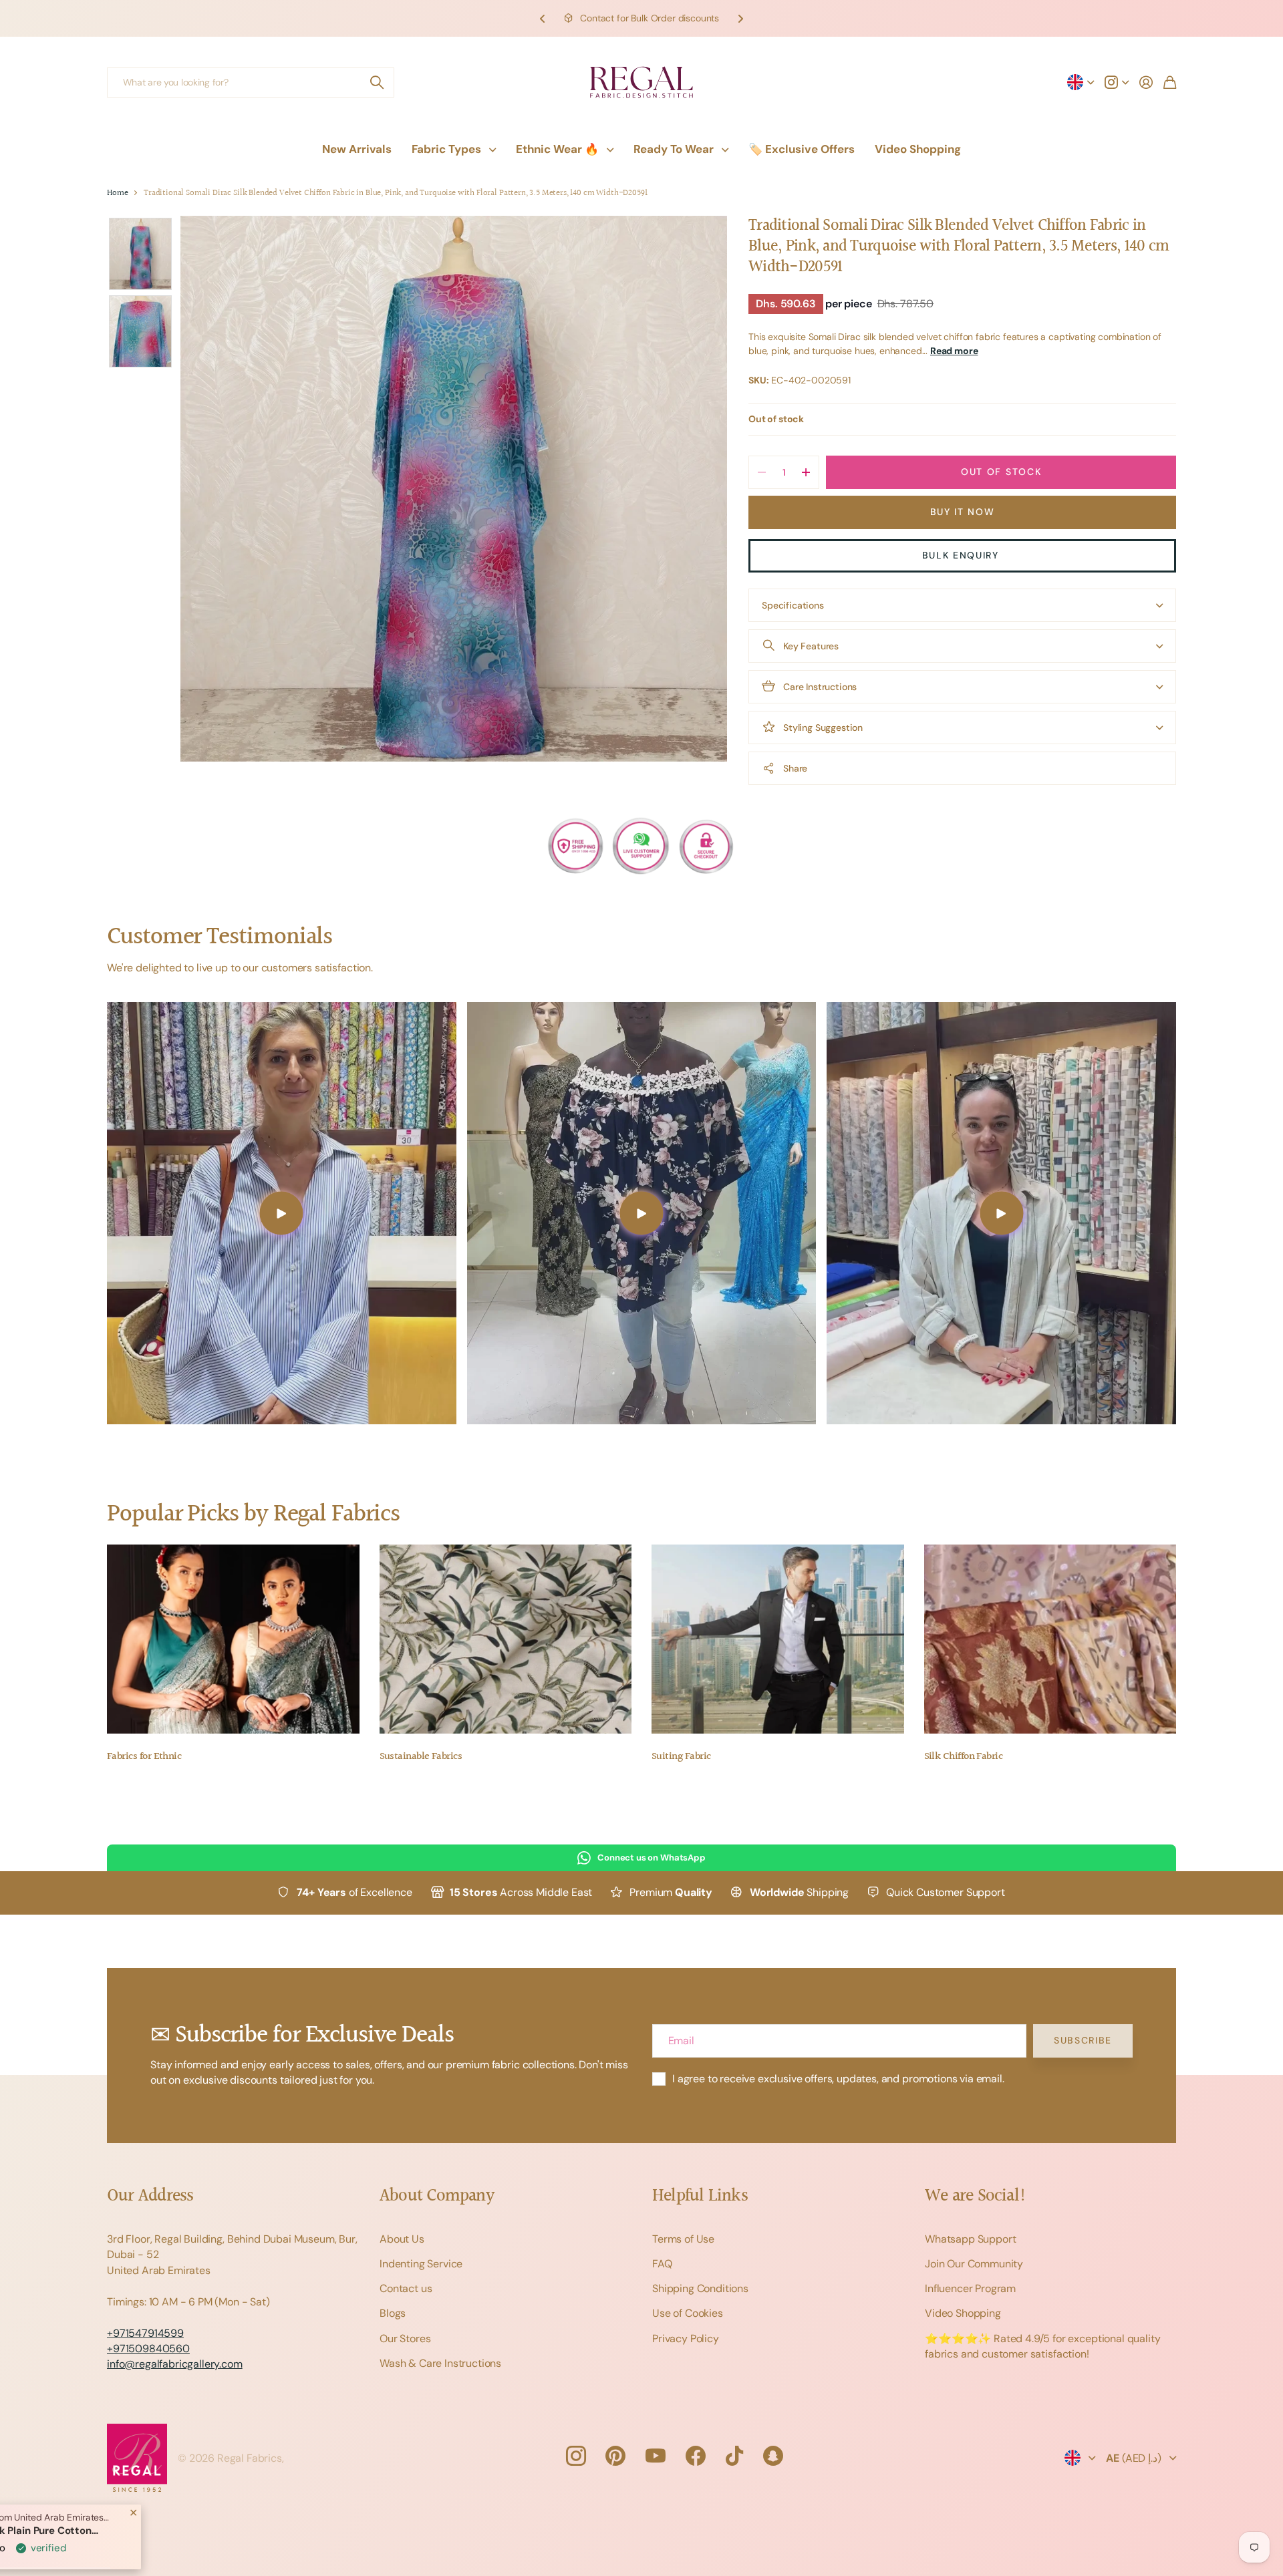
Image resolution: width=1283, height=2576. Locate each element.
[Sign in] (1146, 82)
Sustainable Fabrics (421, 1757)
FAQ (662, 2264)
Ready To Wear (674, 149)
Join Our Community (974, 2264)
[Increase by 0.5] (806, 472)
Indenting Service (421, 2264)
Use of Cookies (688, 2313)
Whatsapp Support (970, 2239)
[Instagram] (575, 2456)
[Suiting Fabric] (778, 1639)
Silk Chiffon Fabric (964, 1757)
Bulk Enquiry (963, 555)
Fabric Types (446, 149)
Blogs (393, 2313)
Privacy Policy (686, 2339)
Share (795, 768)
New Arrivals (357, 149)
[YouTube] (656, 2456)
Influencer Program (970, 2288)
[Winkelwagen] (1170, 82)
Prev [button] (543, 18)
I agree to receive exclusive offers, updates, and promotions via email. (838, 2079)
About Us (402, 2239)
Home (117, 193)
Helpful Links (700, 2196)
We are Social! (976, 2196)
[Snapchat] (773, 2456)
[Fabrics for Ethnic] (233, 1639)
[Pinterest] (615, 2456)
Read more (954, 351)
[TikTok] (734, 2456)
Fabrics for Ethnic (144, 1757)
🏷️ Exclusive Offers (802, 149)
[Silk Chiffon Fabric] (1050, 1639)
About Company (437, 2196)
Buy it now (963, 512)
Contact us (406, 2288)
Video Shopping (918, 149)
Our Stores (405, 2339)
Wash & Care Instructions (440, 2363)
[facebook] (696, 2456)
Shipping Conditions (700, 2288)
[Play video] (282, 1213)
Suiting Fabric (681, 1757)
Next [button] (740, 18)
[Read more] (1117, 82)
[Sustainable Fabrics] (506, 1639)
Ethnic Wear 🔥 (557, 149)
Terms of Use (683, 2239)
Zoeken (378, 83)
